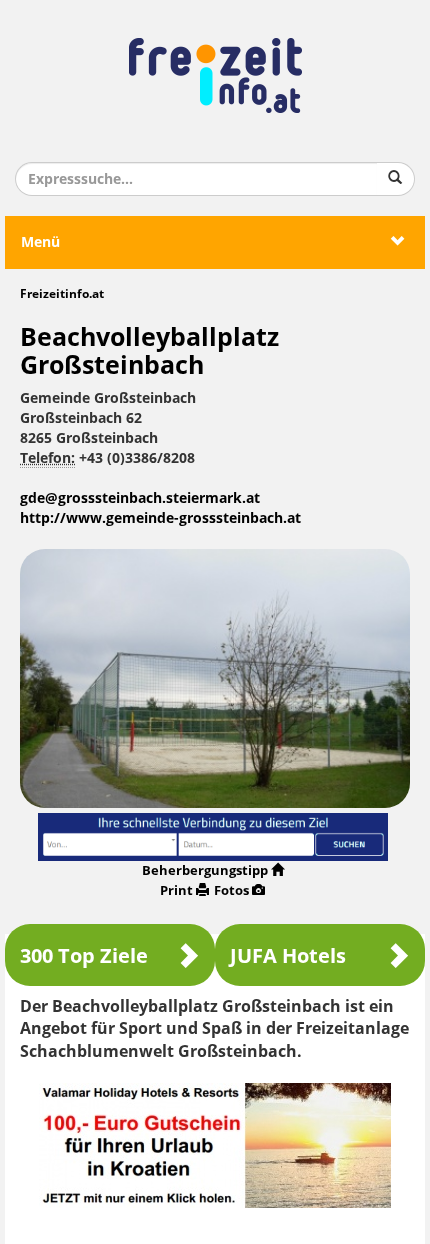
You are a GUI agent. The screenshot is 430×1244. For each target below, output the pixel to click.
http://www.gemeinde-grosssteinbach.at (160, 518)
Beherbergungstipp (205, 870)
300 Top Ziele (84, 956)
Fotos (231, 890)
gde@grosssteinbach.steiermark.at (140, 498)
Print (176, 890)
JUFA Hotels (288, 956)
